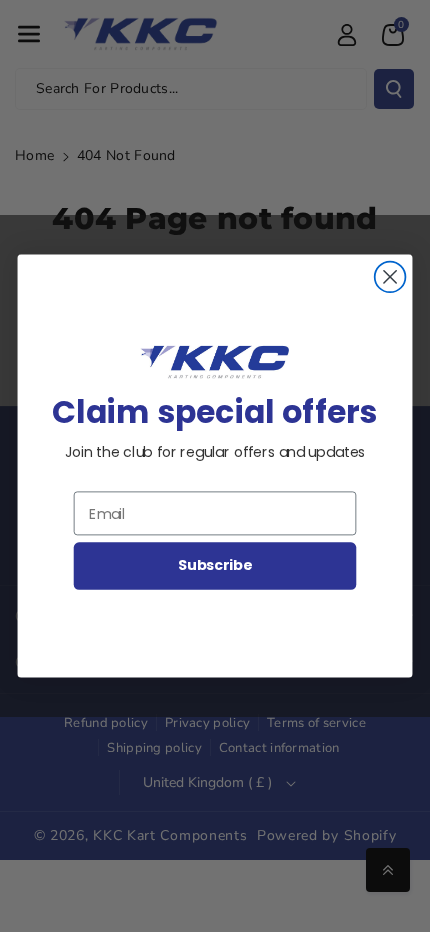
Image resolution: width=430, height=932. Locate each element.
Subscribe (215, 566)
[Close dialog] (390, 277)
